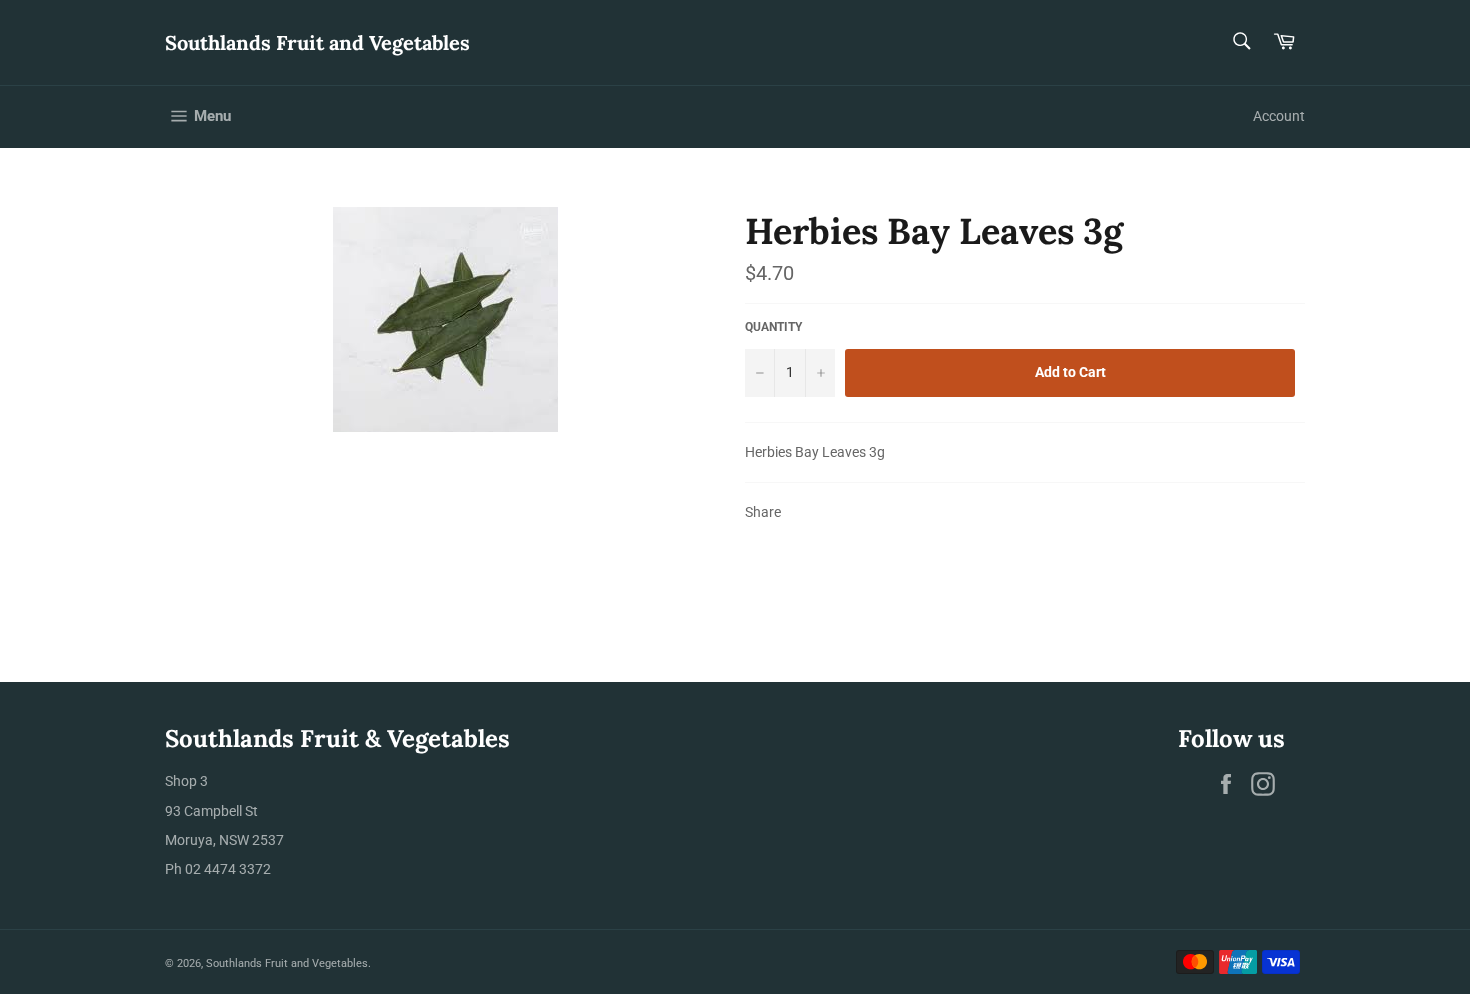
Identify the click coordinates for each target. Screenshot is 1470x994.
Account (1279, 116)
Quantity (773, 327)
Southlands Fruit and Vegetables (317, 42)
